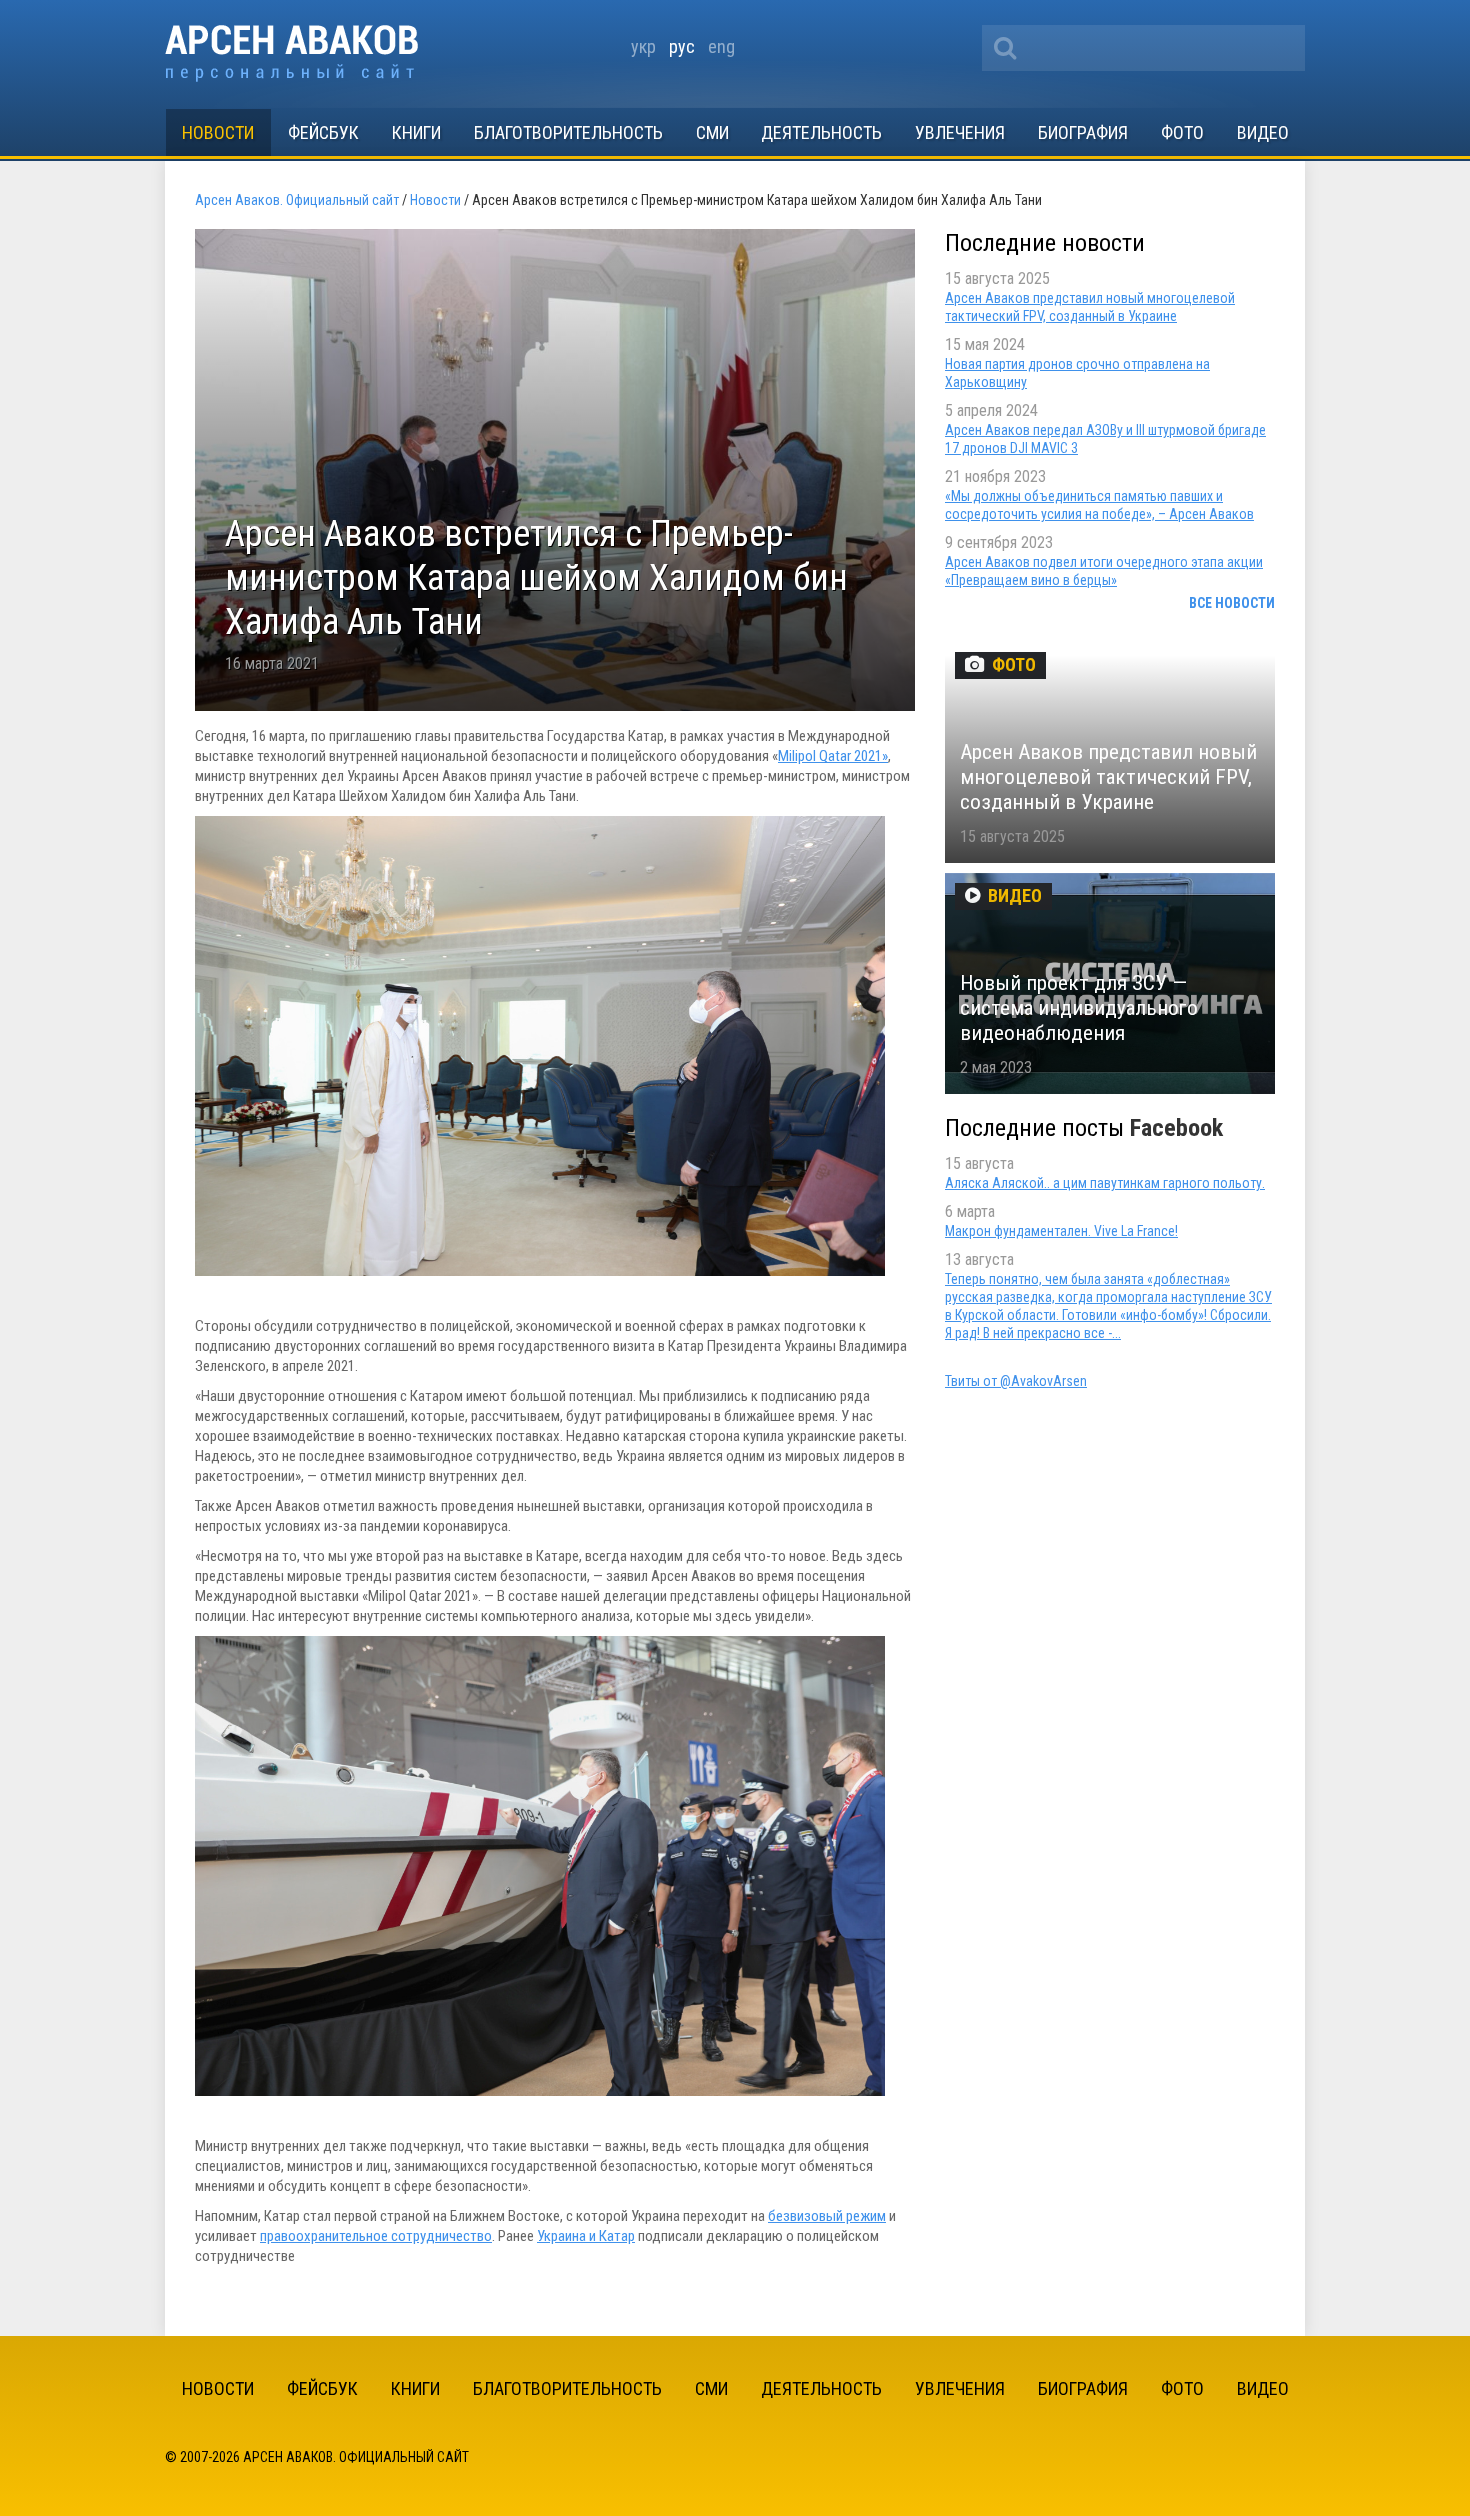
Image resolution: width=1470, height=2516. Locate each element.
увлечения (960, 132)
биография (1083, 132)
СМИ (712, 132)
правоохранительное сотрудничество (376, 2236)
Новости (218, 132)
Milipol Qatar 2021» (833, 756)
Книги (416, 132)
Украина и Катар (586, 2236)
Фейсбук (323, 132)
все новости (1232, 603)
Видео (1263, 132)
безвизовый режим (827, 2216)
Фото (1182, 132)
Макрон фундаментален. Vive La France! (1061, 1231)
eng (721, 46)
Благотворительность (568, 132)
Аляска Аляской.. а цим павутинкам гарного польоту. (1105, 1183)
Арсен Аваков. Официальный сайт (291, 53)
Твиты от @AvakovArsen (1016, 1381)
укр (643, 46)
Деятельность (821, 132)
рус (682, 46)
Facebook (1176, 1128)
